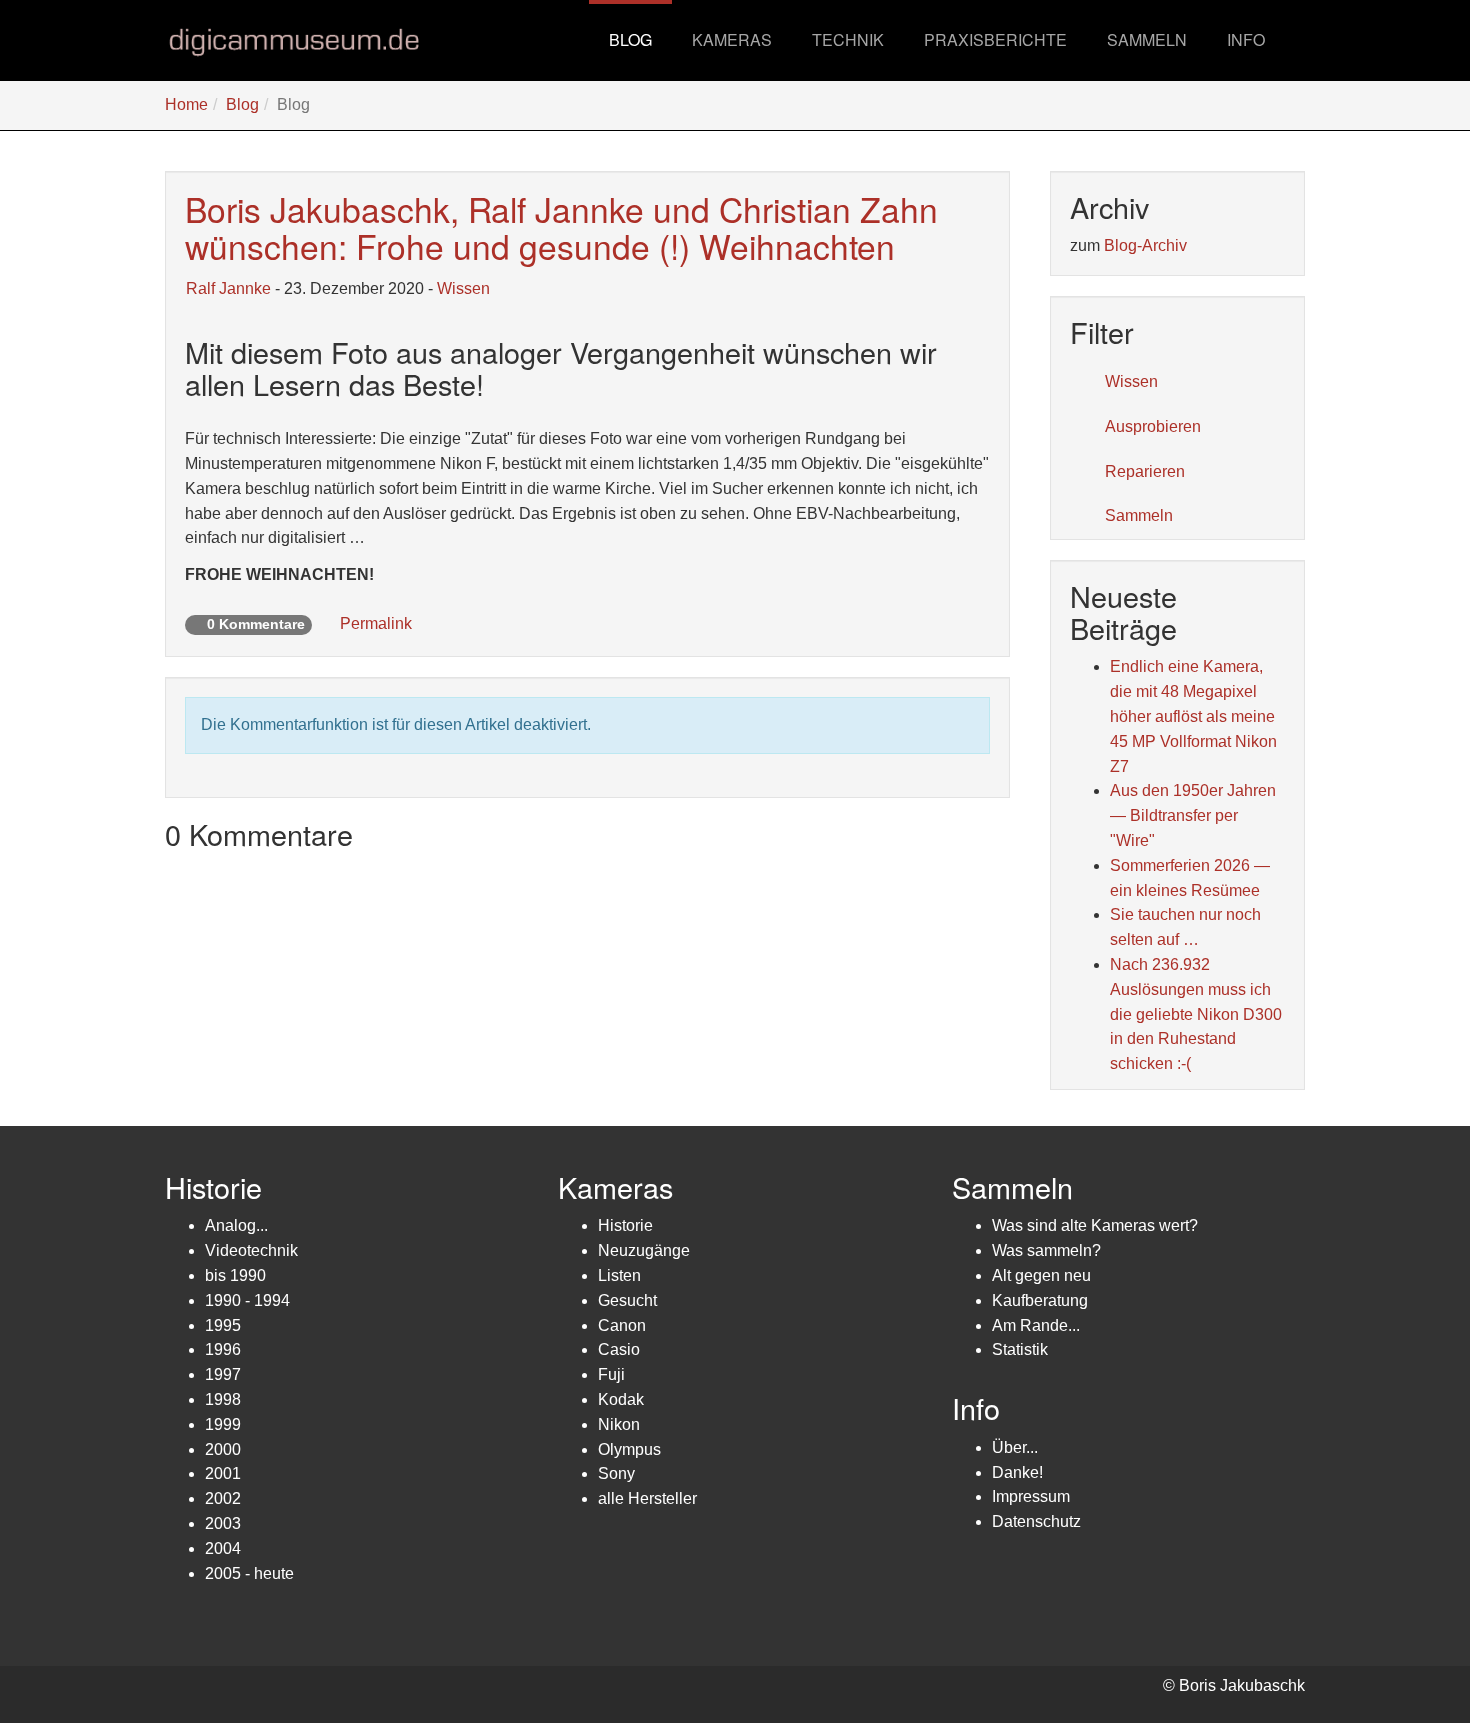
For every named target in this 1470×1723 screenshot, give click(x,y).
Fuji (611, 1374)
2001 (223, 1473)
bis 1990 (235, 1275)
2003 (223, 1523)
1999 (223, 1424)
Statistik (1020, 1349)
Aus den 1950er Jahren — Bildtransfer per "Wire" (1193, 815)
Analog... (236, 1225)
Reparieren (1145, 471)
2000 (223, 1449)
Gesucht (627, 1300)
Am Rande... (1036, 1325)
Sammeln (1139, 515)
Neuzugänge (644, 1250)
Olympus (629, 1449)
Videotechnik (251, 1250)
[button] (732, 40)
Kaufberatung (1040, 1300)
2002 (223, 1498)
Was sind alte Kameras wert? (1095, 1225)
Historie (625, 1225)
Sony (616, 1473)
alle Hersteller (647, 1498)
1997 (223, 1374)
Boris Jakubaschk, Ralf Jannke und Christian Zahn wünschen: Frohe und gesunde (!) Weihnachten (561, 227)
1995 (223, 1325)
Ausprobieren (1153, 426)
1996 (223, 1349)
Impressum (1031, 1496)
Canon (622, 1325)
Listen (619, 1275)
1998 (223, 1399)
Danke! (1017, 1472)
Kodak (621, 1399)
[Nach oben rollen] (1406, 1659)
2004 (223, 1548)
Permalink (374, 623)
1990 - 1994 (247, 1300)
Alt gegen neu (1041, 1275)
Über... (1015, 1447)
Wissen (463, 288)
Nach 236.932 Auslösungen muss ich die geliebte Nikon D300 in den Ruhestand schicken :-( (1196, 1014)
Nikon (619, 1424)
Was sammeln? (1046, 1250)
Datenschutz (1036, 1521)
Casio (619, 1349)
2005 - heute (249, 1573)
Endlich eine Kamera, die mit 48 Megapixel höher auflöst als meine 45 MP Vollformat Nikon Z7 (1193, 716)
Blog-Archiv (1145, 245)
